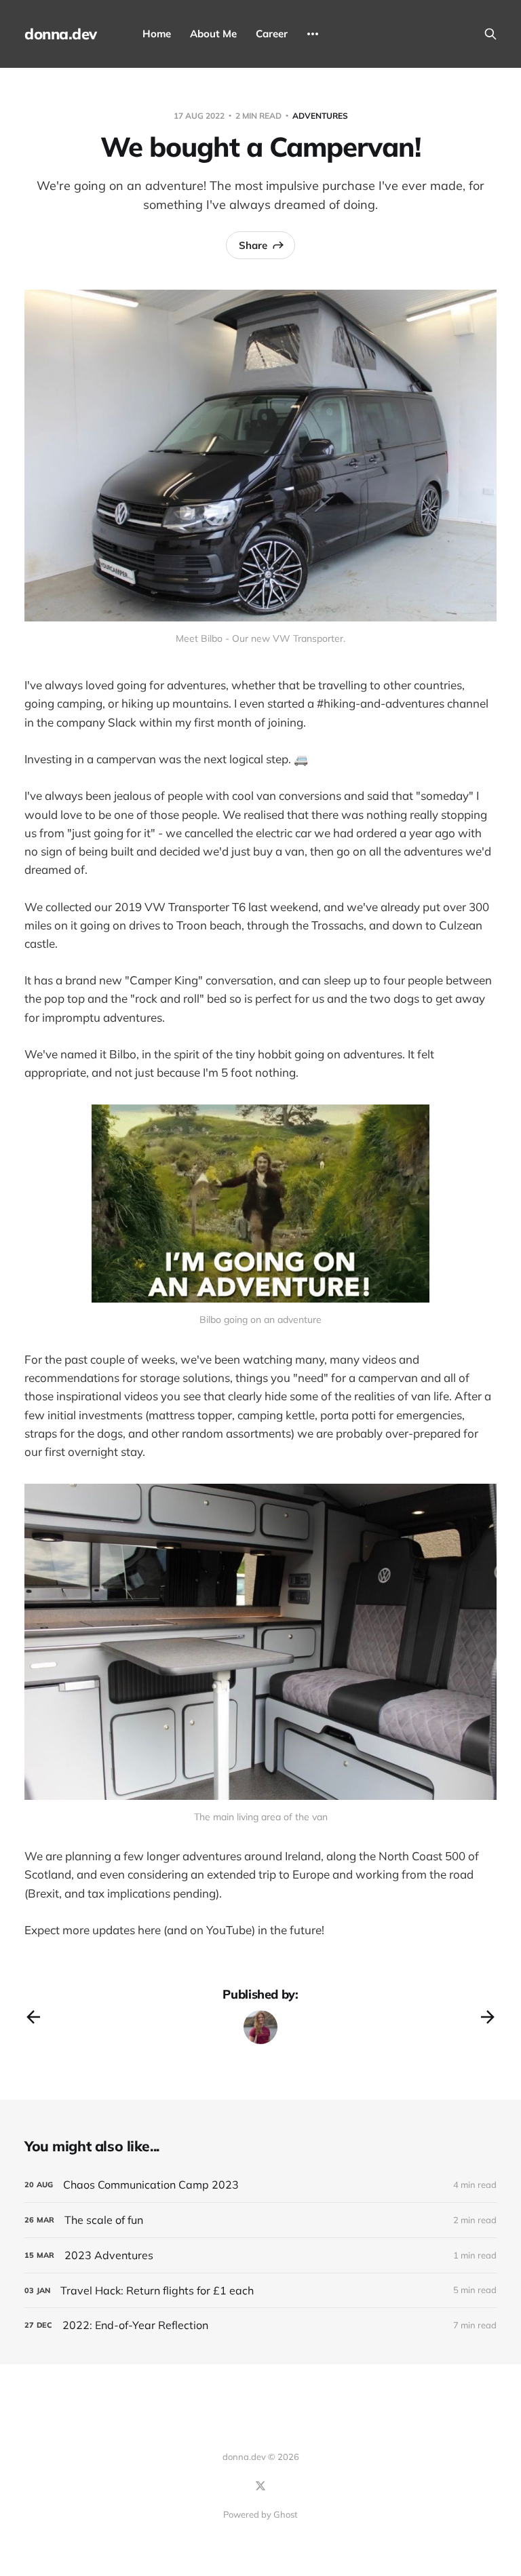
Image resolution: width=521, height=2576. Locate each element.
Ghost (286, 2514)
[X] (260, 2486)
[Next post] (488, 2017)
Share (253, 245)
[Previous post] (33, 2017)
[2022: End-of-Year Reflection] (260, 2325)
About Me (213, 34)
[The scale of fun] (260, 2220)
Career (272, 34)
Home (157, 34)
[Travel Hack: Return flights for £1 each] (260, 2291)
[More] (313, 34)
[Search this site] (490, 34)
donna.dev (61, 34)
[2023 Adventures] (260, 2255)
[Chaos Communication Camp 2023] (260, 2185)
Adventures (320, 116)
